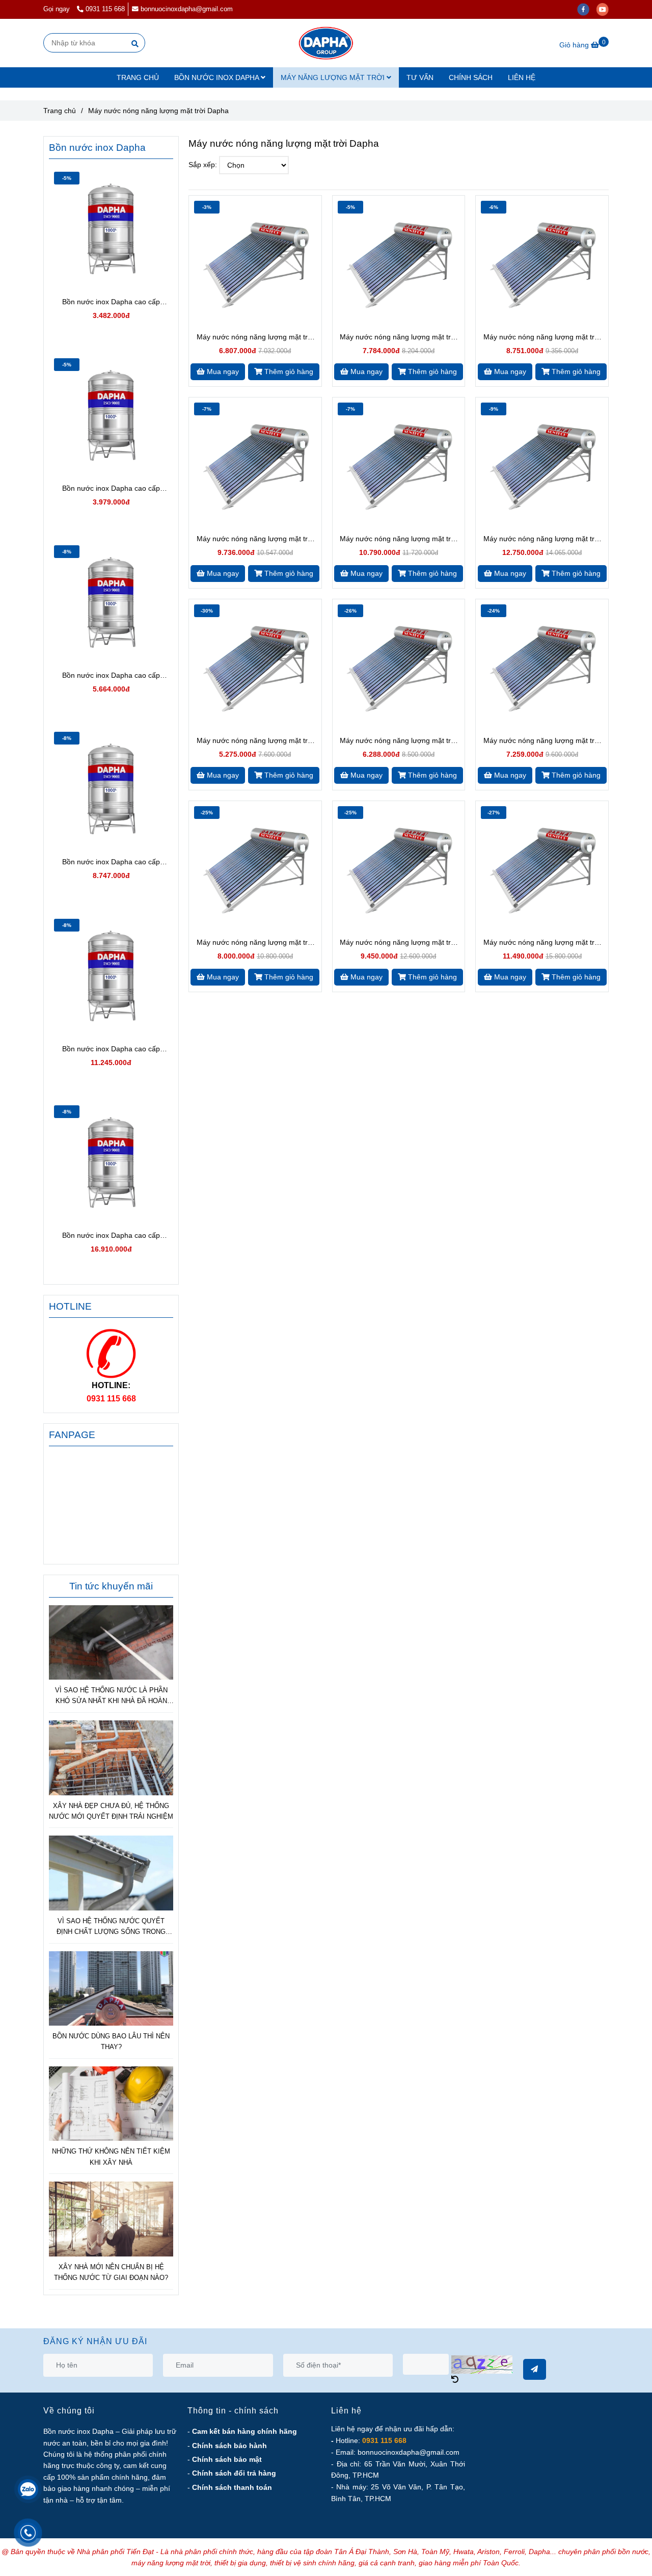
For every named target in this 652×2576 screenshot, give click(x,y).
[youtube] (605, 9)
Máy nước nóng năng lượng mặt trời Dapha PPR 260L (542, 539)
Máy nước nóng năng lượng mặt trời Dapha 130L (255, 741)
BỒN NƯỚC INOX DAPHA (218, 77)
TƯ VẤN (420, 77)
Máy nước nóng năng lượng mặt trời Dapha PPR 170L (542, 338)
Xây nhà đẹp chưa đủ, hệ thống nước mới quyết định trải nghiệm (111, 1811)
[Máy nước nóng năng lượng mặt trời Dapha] (326, 43)
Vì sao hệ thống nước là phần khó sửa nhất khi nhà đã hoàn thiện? (111, 1696)
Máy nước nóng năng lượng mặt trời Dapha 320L (542, 943)
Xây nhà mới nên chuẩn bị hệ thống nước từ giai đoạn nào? (111, 2272)
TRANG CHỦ (138, 77)
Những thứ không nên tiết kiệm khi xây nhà (111, 2157)
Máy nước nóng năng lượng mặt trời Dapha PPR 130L (255, 338)
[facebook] (587, 9)
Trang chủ (60, 111)
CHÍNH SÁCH (471, 77)
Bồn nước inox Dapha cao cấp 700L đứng (111, 489)
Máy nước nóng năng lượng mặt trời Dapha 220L (255, 943)
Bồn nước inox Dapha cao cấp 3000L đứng (111, 1236)
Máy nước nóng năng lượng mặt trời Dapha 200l (542, 741)
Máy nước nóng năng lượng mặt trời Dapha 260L (398, 943)
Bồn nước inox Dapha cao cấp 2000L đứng (111, 1050)
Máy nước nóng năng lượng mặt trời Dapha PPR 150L (398, 338)
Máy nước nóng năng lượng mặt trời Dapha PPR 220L (398, 539)
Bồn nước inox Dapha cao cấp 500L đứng (111, 302)
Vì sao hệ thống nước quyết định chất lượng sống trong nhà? (111, 1927)
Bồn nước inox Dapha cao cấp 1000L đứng (111, 676)
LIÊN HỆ (522, 77)
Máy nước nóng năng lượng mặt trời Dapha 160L (398, 741)
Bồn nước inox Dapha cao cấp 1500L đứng (111, 862)
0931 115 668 (105, 9)
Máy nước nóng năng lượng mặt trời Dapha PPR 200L (255, 539)
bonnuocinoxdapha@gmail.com (187, 9)
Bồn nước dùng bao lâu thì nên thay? (111, 2041)
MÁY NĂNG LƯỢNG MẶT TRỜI (334, 77)
